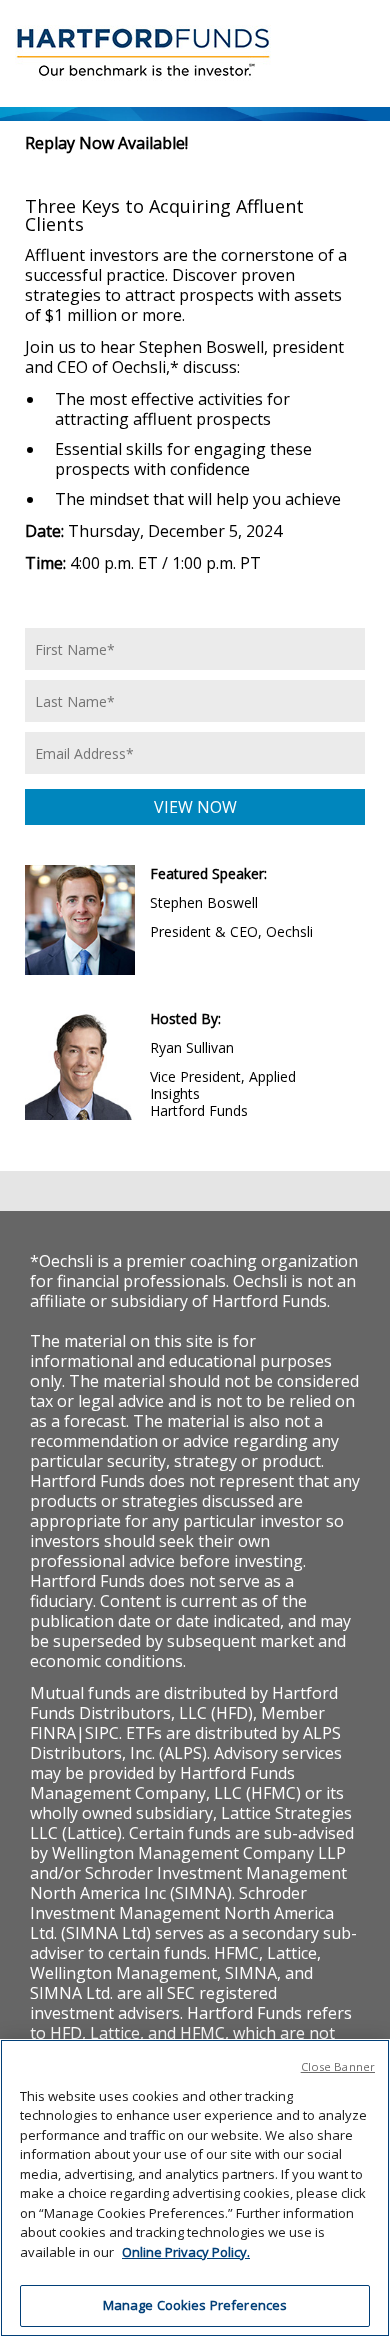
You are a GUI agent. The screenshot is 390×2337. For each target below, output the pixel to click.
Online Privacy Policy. (186, 2252)
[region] (195, 2188)
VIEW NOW (195, 807)
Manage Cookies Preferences (195, 2305)
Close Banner (338, 2066)
